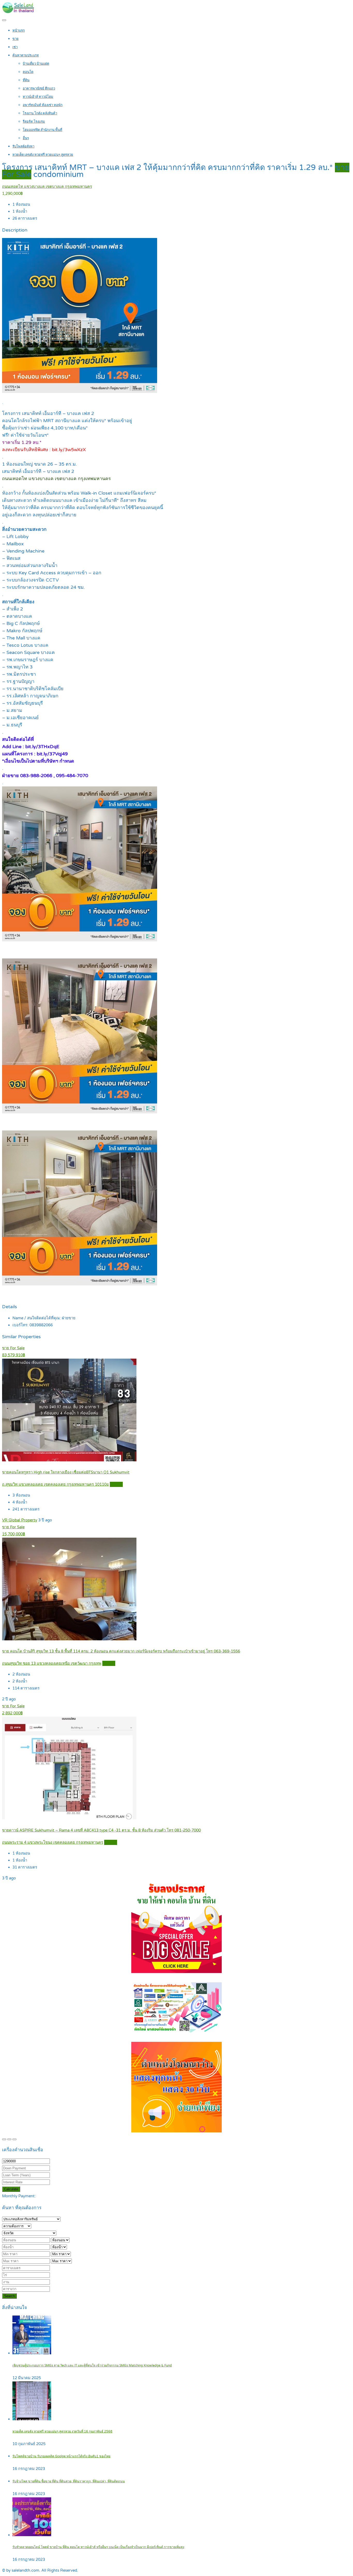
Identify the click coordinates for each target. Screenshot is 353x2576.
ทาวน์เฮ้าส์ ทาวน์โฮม (38, 97)
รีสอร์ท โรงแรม (34, 122)
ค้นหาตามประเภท (26, 55)
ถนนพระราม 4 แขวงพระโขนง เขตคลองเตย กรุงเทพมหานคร (53, 1842)
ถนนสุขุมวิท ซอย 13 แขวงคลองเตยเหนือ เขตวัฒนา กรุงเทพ (52, 1663)
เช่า (15, 47)
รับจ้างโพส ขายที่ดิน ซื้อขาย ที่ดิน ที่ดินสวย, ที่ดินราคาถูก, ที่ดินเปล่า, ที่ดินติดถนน (69, 2481)
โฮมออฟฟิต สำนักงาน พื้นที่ (43, 130)
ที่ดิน (26, 80)
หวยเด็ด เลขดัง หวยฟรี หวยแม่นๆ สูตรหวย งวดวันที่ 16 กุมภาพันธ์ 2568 (62, 2432)
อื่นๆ (26, 138)
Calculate (11, 2189)
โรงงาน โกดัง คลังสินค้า (40, 113)
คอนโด (28, 72)
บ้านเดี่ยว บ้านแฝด (36, 64)
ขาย (16, 39)
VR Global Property (20, 1520)
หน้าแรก (19, 31)
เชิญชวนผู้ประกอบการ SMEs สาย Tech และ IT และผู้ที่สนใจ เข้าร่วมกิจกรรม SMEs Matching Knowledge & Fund (92, 2366)
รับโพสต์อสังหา (23, 146)
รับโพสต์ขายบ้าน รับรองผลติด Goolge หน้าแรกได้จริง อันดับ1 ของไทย (61, 2456)
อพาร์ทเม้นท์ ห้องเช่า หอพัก (43, 105)
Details (116, 1484)
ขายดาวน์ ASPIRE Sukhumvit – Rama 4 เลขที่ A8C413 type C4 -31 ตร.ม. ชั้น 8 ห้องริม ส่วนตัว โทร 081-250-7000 (101, 1830)
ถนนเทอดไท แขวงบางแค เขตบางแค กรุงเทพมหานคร (47, 187)
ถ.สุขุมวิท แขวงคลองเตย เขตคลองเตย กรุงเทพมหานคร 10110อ (55, 1484)
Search (9, 2296)
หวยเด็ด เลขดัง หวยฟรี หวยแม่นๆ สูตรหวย (43, 155)
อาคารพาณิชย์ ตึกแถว (39, 88)
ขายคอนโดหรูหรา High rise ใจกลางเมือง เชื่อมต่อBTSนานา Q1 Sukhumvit (66, 1472)
